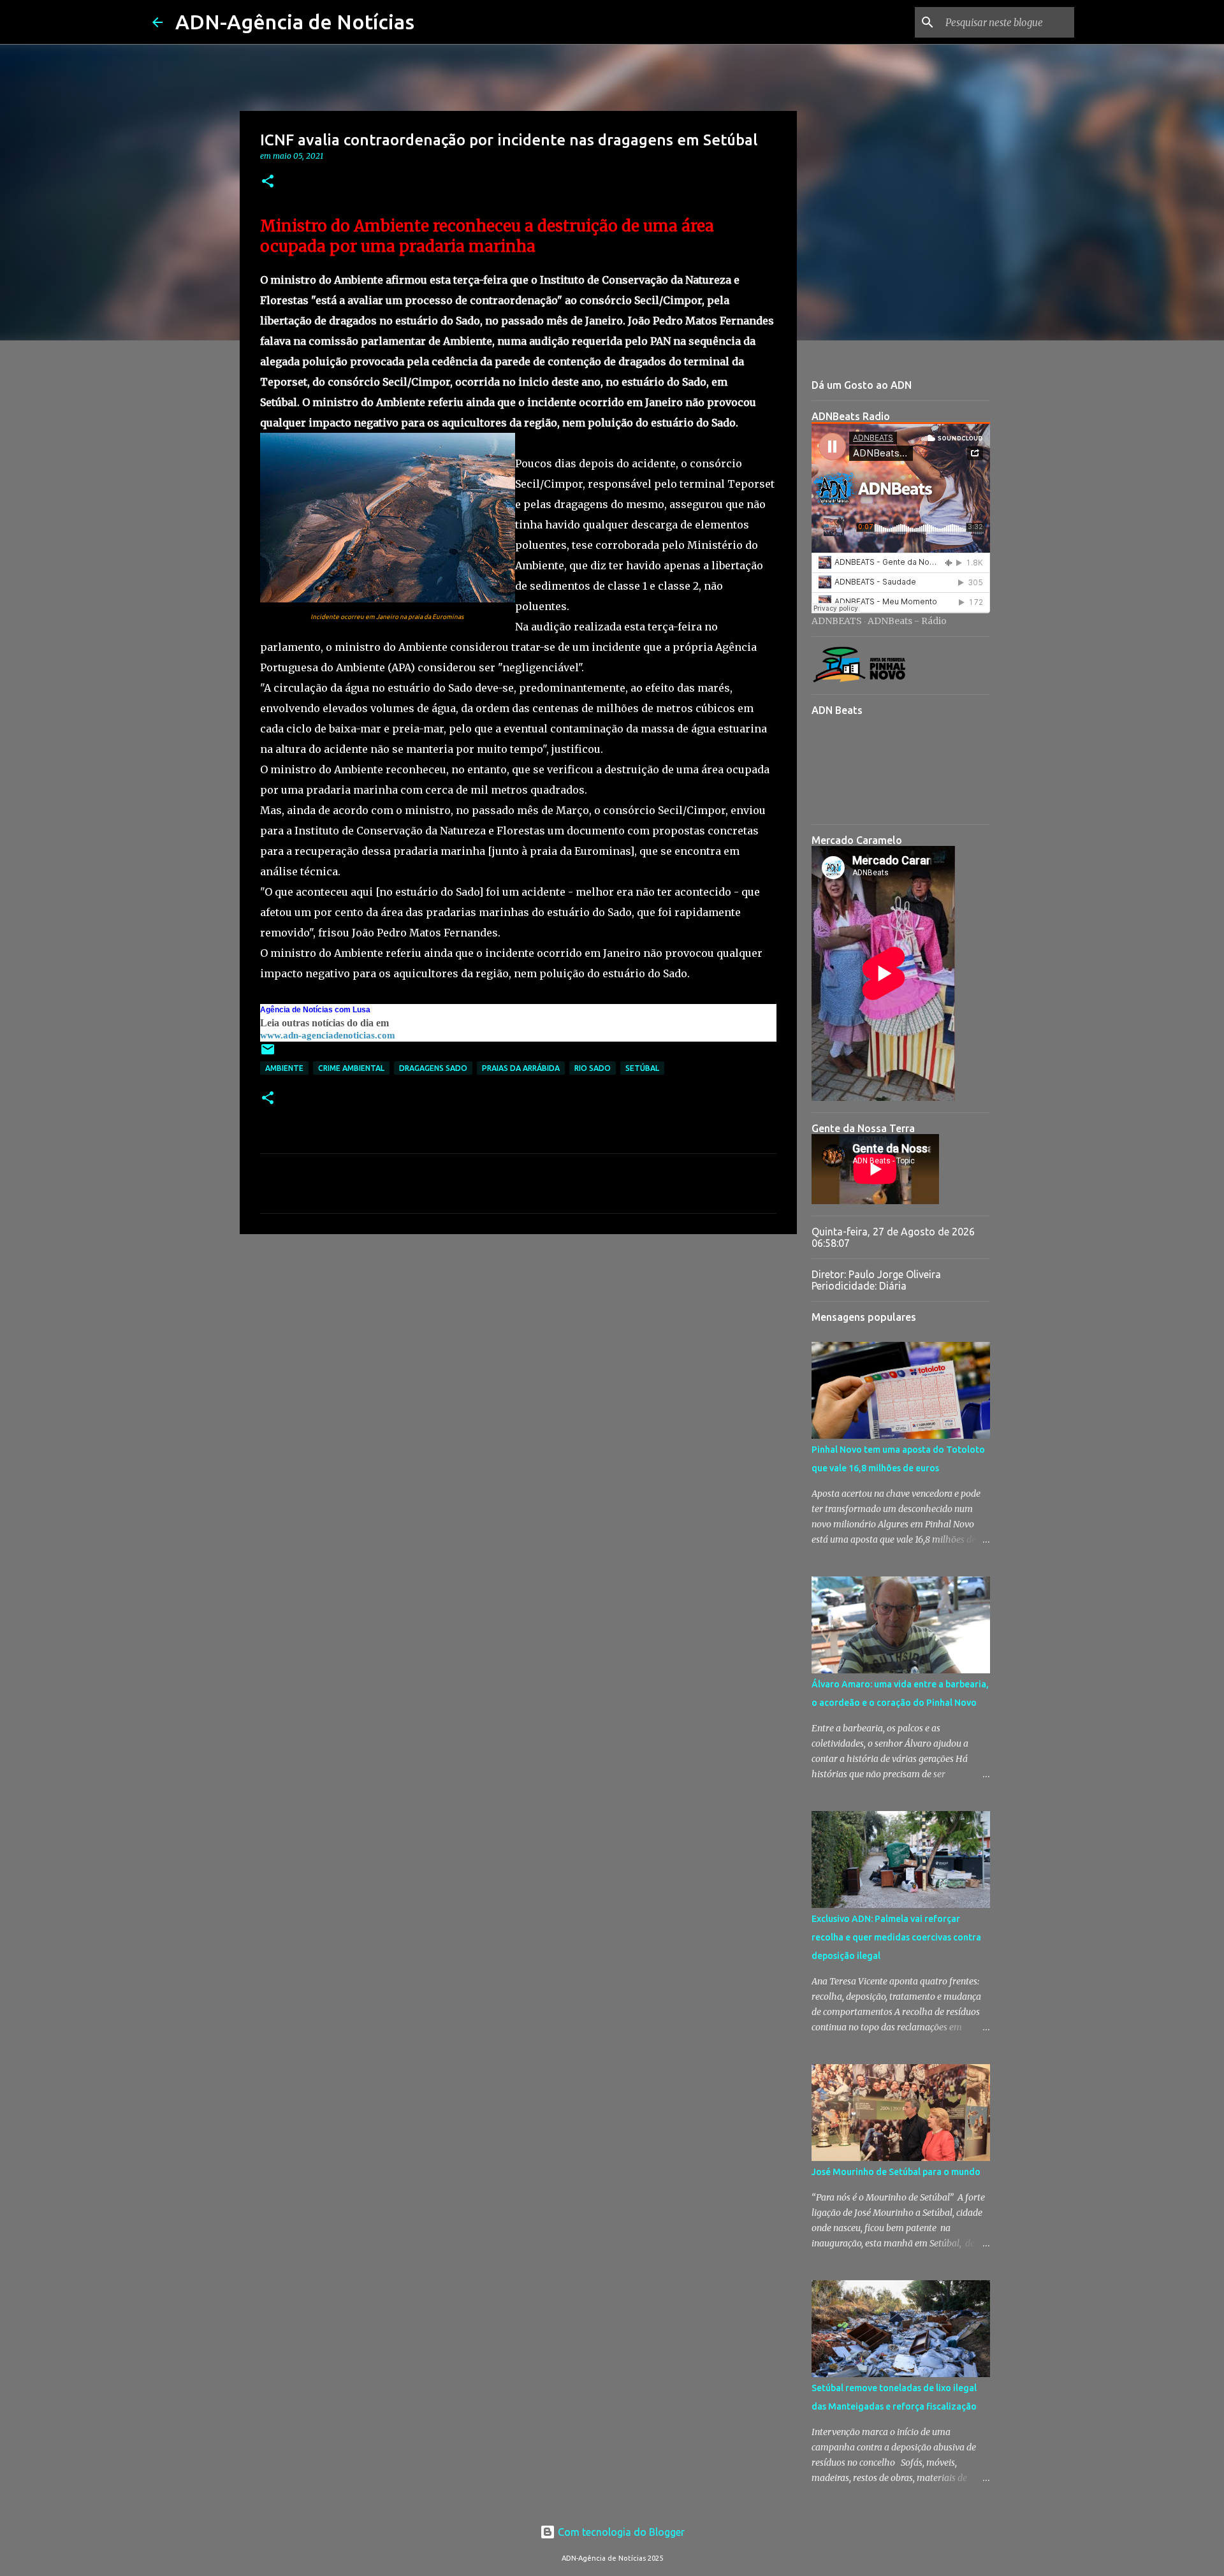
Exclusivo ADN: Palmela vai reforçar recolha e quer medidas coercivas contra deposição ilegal (896, 1937)
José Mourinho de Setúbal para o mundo (896, 2172)
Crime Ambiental (351, 1068)
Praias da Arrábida (521, 1068)
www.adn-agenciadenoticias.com (328, 1035)
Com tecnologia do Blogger (620, 2532)
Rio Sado (593, 1068)
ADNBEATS (837, 621)
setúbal (642, 1068)
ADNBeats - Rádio (907, 621)
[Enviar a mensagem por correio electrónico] (268, 1054)
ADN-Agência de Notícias (295, 22)
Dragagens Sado (433, 1068)
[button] (268, 182)
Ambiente (284, 1068)
